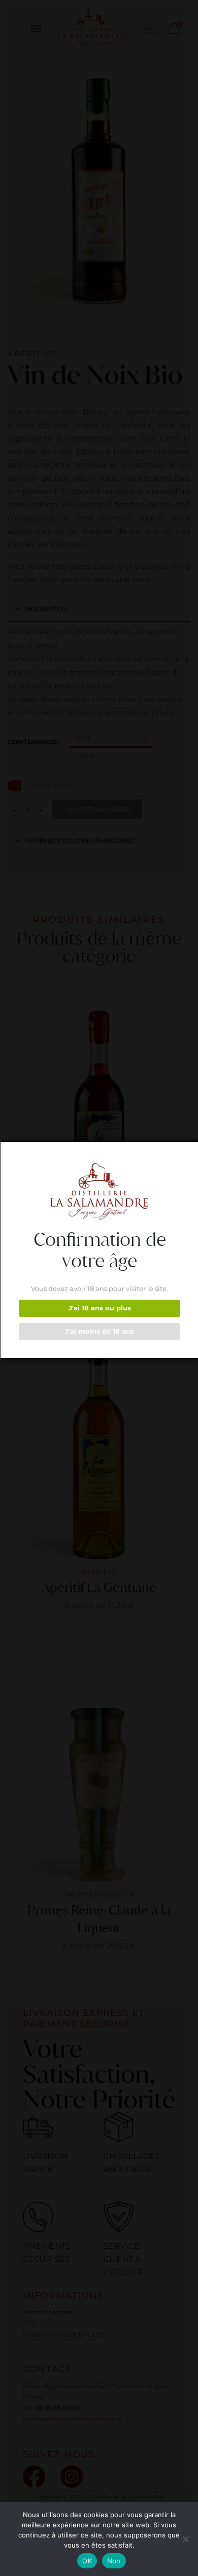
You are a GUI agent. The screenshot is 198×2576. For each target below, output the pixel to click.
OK (87, 2561)
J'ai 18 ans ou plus (100, 1308)
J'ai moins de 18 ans (100, 1331)
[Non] (185, 2539)
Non (114, 2561)
